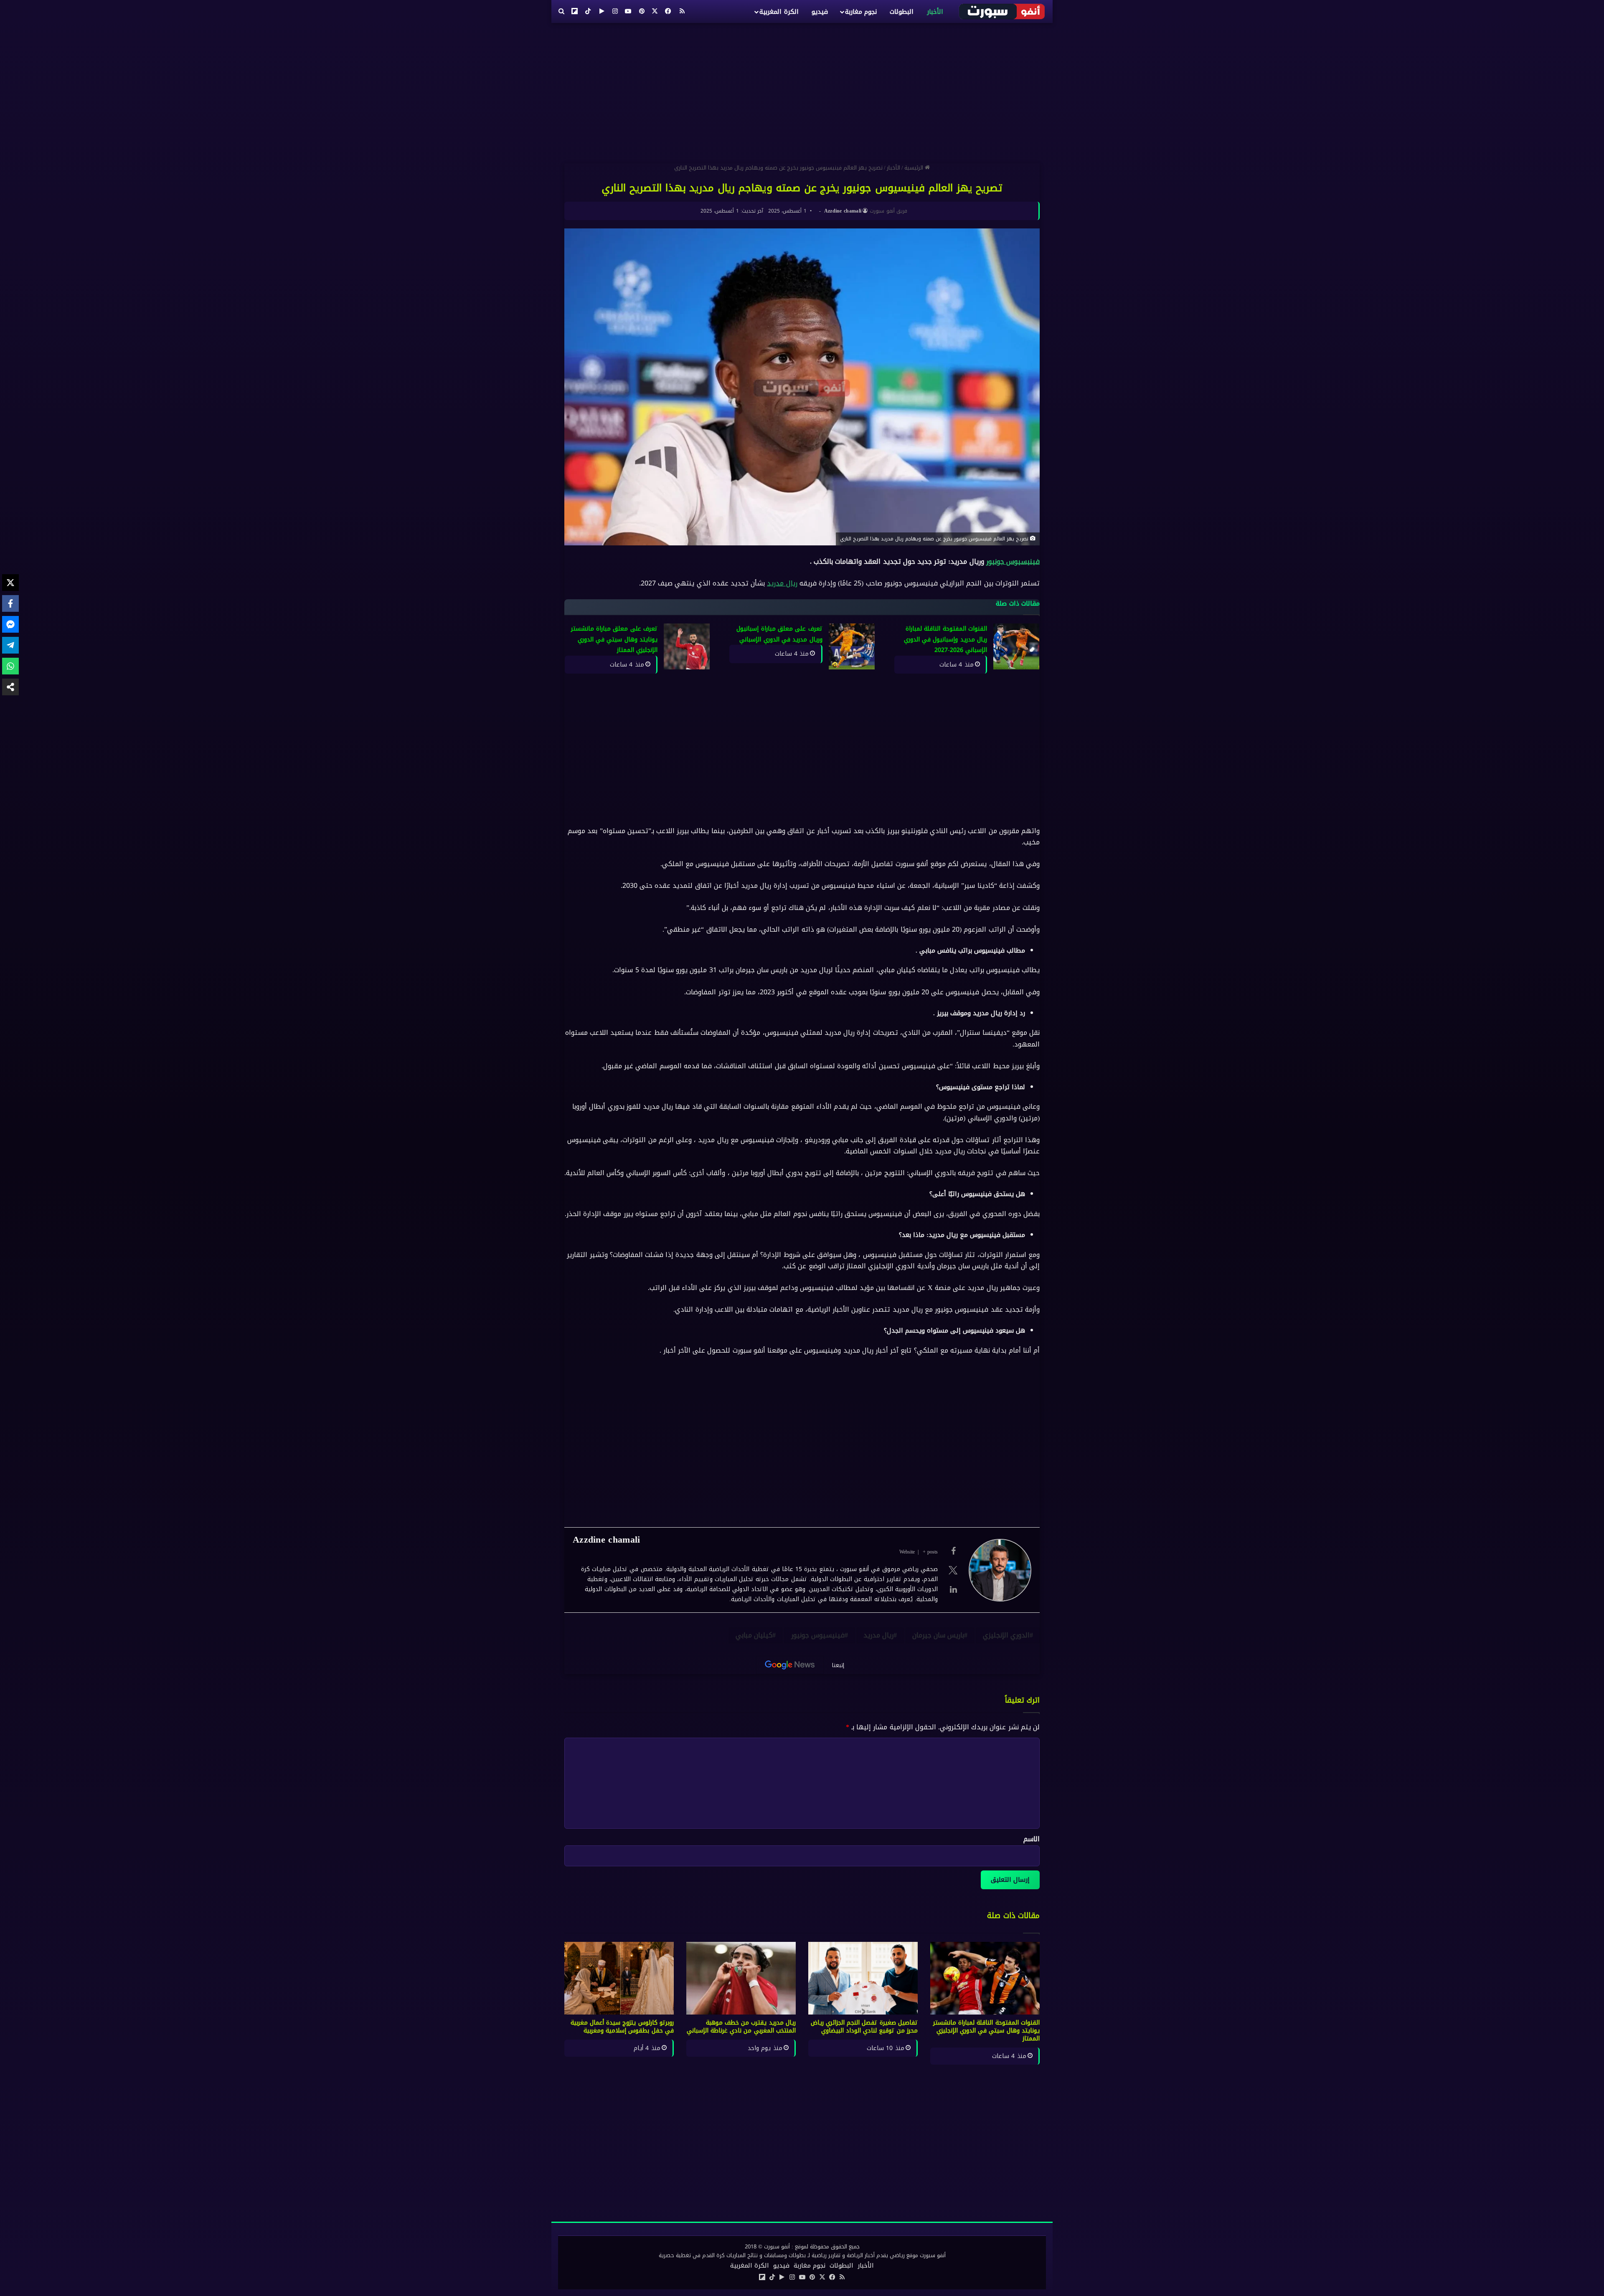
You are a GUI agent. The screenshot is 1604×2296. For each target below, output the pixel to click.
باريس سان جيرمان (938, 1635)
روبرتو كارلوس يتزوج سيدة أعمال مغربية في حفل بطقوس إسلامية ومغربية (622, 2027)
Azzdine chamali (843, 211)
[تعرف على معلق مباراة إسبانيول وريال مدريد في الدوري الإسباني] (852, 646)
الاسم (1032, 1839)
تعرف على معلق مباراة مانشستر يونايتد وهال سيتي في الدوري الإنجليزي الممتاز (614, 639)
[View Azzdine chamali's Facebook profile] (953, 1551)
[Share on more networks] (10, 687)
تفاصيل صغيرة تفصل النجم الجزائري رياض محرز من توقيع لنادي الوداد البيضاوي (864, 2027)
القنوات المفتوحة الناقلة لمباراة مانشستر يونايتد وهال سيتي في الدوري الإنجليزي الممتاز (986, 2031)
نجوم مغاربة (861, 12)
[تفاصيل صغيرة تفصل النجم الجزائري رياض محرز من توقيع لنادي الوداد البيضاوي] (863, 1978)
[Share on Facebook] (10, 603)
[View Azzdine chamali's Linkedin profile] (953, 1589)
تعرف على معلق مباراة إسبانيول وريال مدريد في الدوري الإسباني (779, 634)
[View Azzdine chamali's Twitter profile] (953, 1570)
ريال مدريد (782, 583)
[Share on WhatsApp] (10, 666)
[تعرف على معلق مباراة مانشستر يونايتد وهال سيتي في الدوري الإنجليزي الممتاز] (687, 646)
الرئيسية (915, 168)
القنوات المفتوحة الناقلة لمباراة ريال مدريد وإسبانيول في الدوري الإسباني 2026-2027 (945, 639)
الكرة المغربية (779, 12)
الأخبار (935, 12)
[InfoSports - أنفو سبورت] (1002, 11)
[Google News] (790, 1665)
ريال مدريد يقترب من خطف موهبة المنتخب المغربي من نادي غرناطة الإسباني (741, 2027)
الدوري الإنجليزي (1006, 1635)
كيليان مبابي (754, 1635)
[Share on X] (10, 583)
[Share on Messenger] (10, 624)
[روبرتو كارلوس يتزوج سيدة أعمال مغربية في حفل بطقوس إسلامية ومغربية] (619, 1978)
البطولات (902, 12)
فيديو (820, 12)
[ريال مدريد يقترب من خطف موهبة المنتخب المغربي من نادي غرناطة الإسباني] (741, 1978)
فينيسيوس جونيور (1013, 561)
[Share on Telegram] (10, 645)
